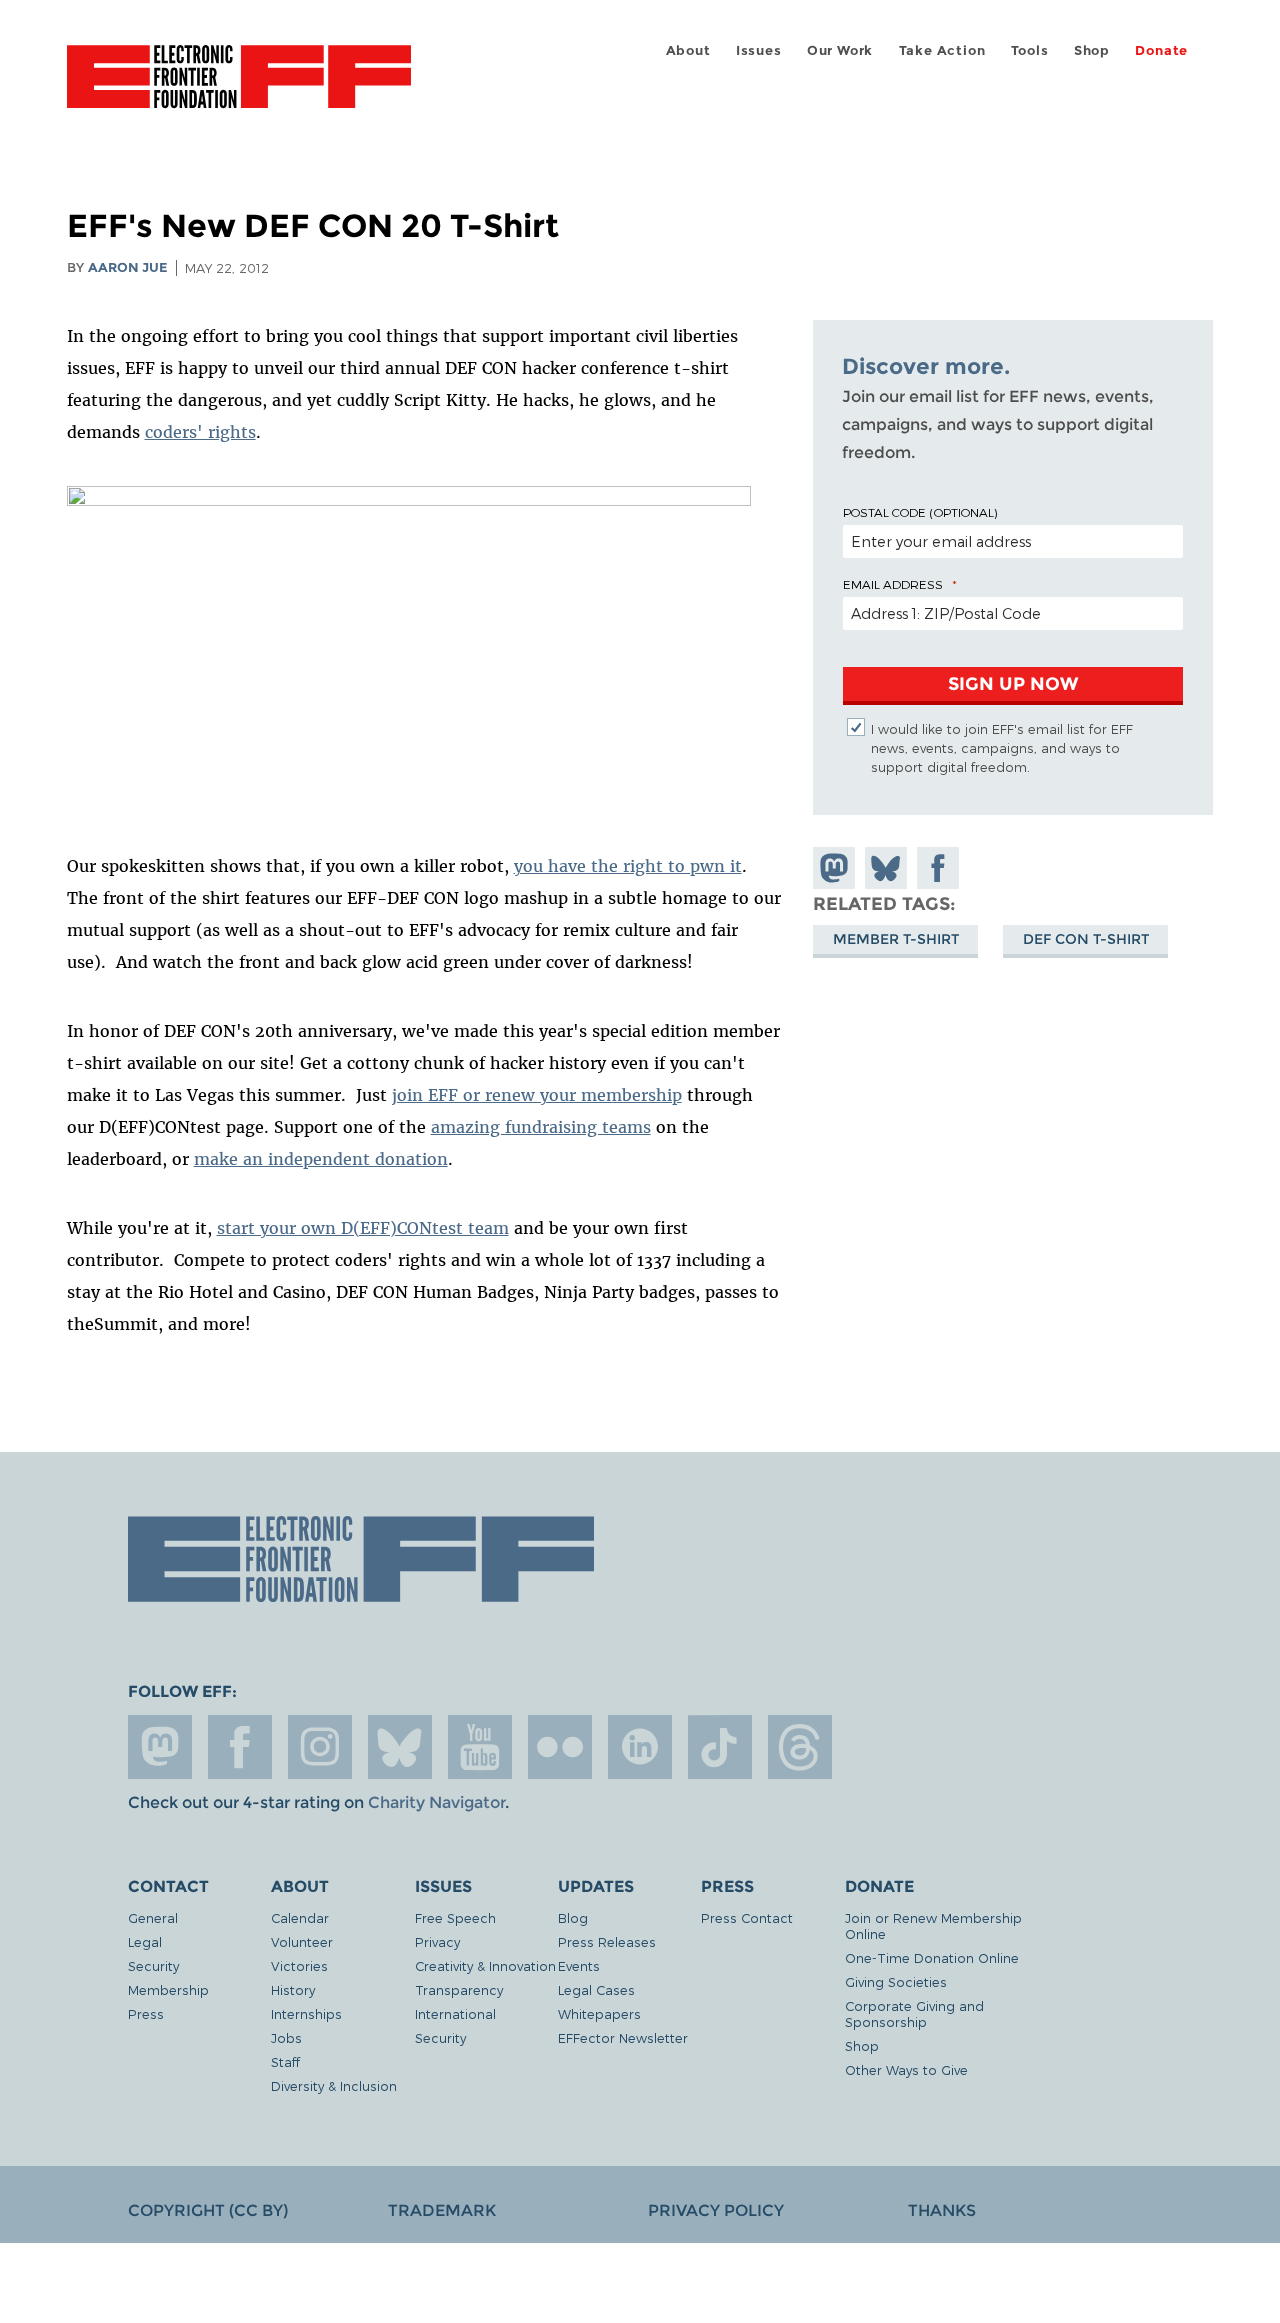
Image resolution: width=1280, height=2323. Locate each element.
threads (800, 1747)
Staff (285, 2061)
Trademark (442, 2210)
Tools (1030, 50)
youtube (480, 1747)
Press (146, 2013)
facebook (240, 1747)
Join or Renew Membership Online (933, 1925)
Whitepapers (599, 2013)
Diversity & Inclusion (334, 2085)
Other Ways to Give (906, 2069)
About (688, 50)
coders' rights (200, 432)
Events (579, 1965)
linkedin (640, 1747)
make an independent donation (321, 1159)
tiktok (720, 1747)
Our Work (840, 50)
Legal (145, 1941)
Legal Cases (596, 1989)
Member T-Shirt (896, 939)
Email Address (893, 584)
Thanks (942, 2210)
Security (153, 1965)
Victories (299, 1965)
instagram (320, 1747)
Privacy (437, 1941)
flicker (560, 1747)
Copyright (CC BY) (208, 2210)
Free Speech (455, 1917)
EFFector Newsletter (623, 2037)
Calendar (300, 1917)
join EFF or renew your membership (537, 1095)
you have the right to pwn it (628, 866)
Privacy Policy (716, 2210)
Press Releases (607, 1941)
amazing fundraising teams (541, 1127)
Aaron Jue (128, 267)
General (153, 1917)
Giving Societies (896, 1981)
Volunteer (302, 1941)
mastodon (160, 1747)
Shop (1092, 50)
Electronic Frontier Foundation (239, 88)
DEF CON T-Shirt (1086, 939)
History (293, 1989)
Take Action (942, 50)
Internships (306, 2013)
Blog (573, 1917)
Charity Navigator (436, 1802)
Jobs (286, 2037)
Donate (1161, 50)
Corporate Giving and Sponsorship (914, 2013)
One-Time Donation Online (932, 1957)
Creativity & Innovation (485, 1965)
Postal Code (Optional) (920, 512)
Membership (168, 1989)
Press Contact (747, 1917)
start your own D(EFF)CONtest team (363, 1228)
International (455, 2013)
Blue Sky (400, 1747)
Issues (759, 50)
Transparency (459, 1989)
